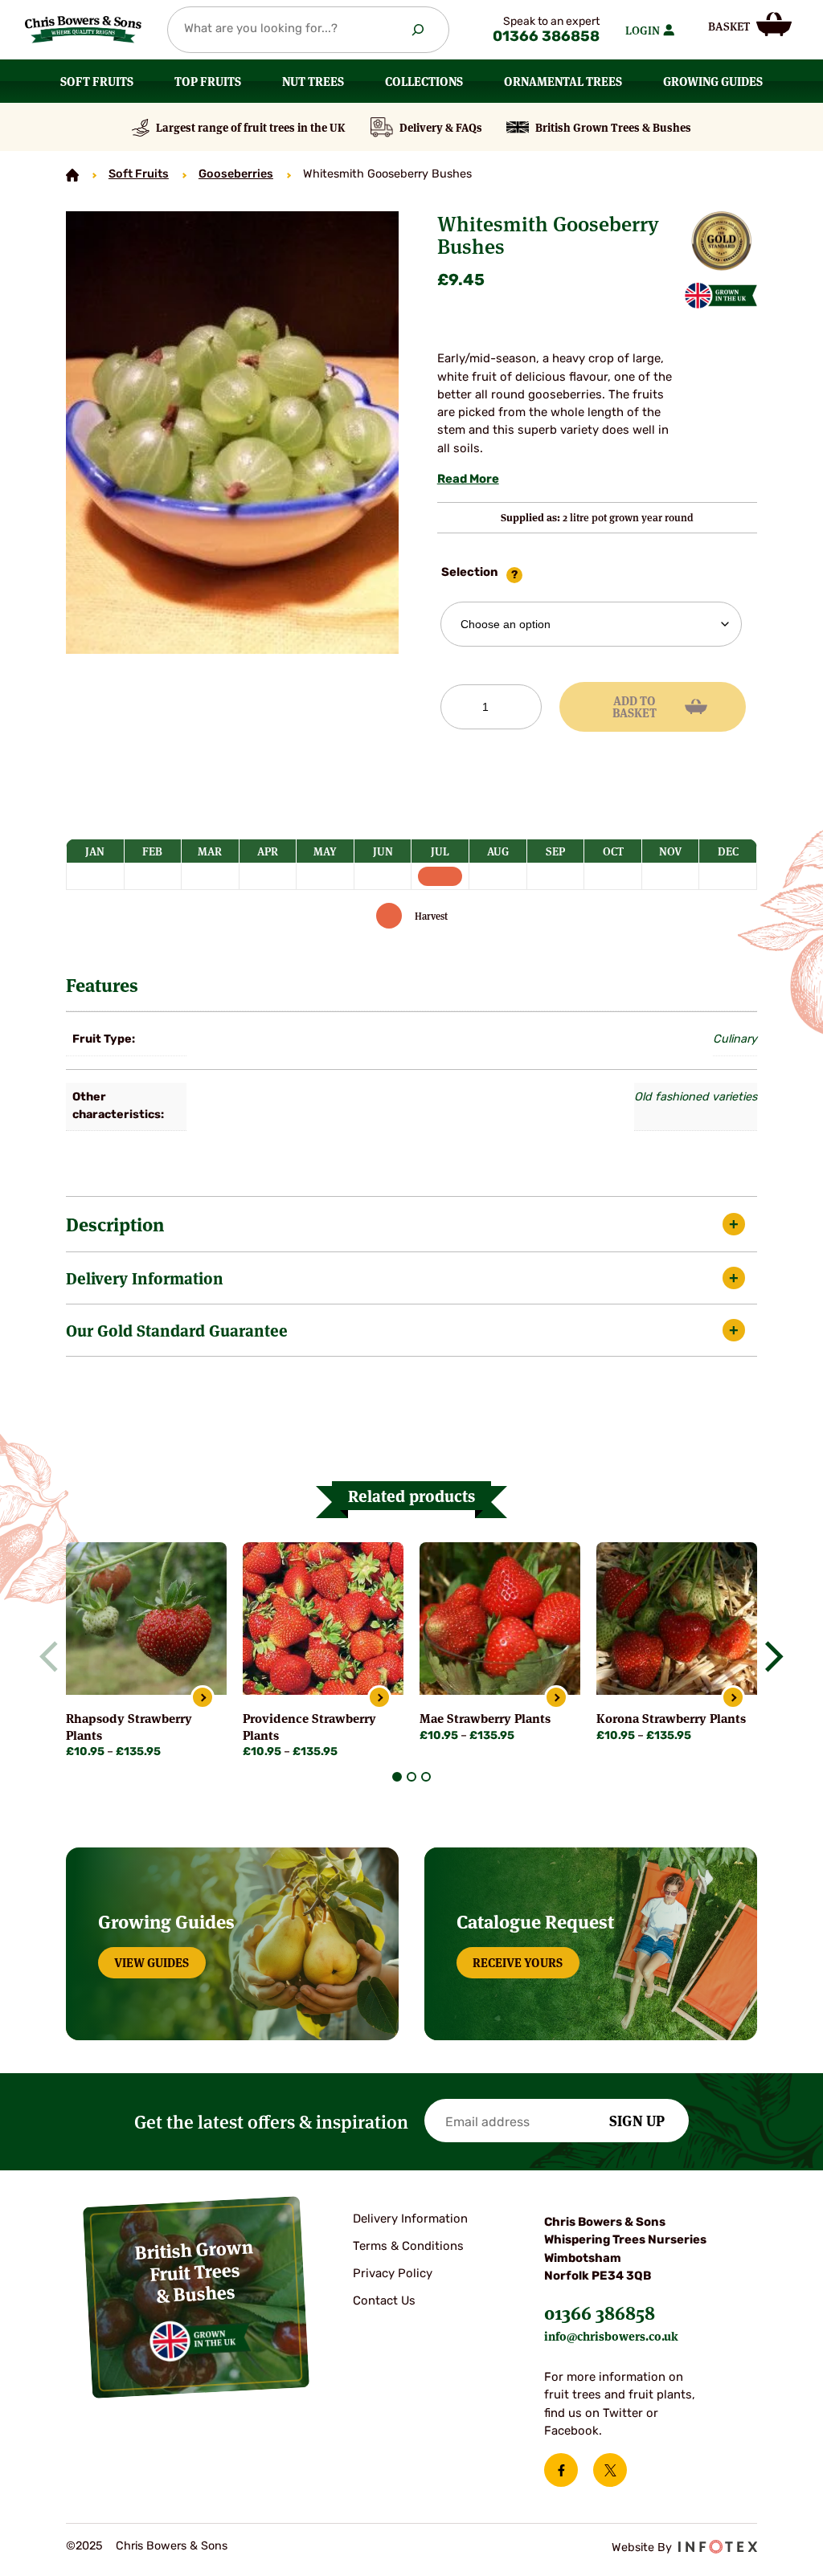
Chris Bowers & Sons (172, 2547)
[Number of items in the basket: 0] (750, 24)
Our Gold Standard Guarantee (177, 1330)
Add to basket (635, 706)
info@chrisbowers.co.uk (611, 2335)
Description (115, 1224)
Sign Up (637, 2120)
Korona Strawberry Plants (671, 1717)
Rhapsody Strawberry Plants (129, 1726)
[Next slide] (768, 1656)
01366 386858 (546, 38)
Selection (470, 573)
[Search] (418, 30)
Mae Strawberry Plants (485, 1717)
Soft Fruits (139, 175)
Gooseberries (236, 175)
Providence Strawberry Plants (309, 1726)
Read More (468, 480)
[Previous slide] (55, 1656)
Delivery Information (145, 1278)
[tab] (397, 1777)
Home (72, 175)
